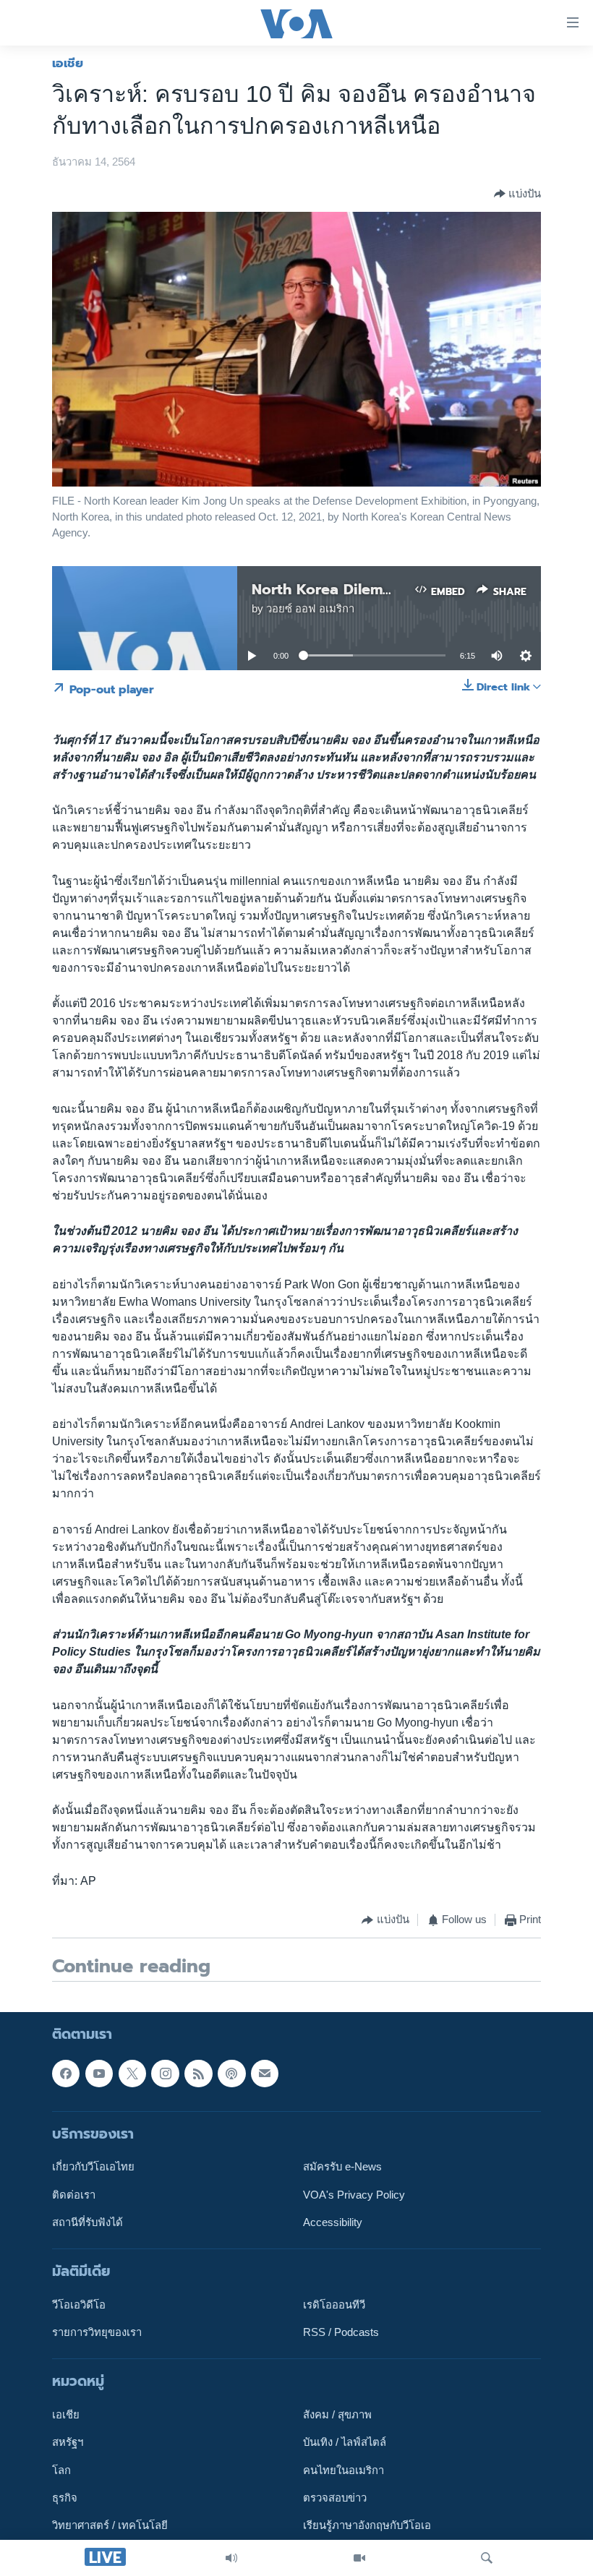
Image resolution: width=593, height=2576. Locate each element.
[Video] (359, 2558)
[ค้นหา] (487, 2558)
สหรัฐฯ (68, 2442)
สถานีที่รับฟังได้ (88, 2222)
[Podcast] (231, 2073)
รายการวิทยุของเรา (97, 2332)
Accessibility (333, 2222)
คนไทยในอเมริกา (344, 2470)
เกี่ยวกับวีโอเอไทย (93, 2167)
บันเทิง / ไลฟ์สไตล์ (345, 2442)
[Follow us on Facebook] (66, 2073)
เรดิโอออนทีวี (334, 2305)
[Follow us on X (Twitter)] (132, 2073)
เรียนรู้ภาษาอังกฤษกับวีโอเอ (367, 2525)
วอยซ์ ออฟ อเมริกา (310, 609)
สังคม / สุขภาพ (337, 2415)
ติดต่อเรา (74, 2194)
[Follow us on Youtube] (99, 2073)
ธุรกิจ (65, 2498)
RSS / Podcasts (341, 2332)
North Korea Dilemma (328, 589)
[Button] (517, 194)
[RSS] (198, 2073)
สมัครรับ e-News (342, 2167)
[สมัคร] (265, 2073)
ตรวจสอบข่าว (335, 2498)
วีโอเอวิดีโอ (79, 2305)
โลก (61, 2470)
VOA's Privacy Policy (354, 2194)
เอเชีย (68, 63)
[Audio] (231, 2558)
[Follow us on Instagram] (165, 2073)
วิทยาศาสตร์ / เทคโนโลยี (110, 2525)
